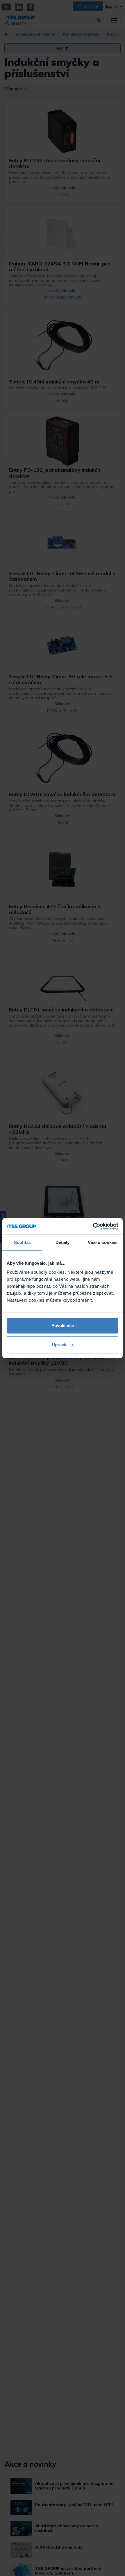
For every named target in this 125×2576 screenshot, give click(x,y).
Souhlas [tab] (22, 1242)
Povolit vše (63, 1325)
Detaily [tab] (63, 1242)
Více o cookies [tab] (103, 1242)
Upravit (59, 1345)
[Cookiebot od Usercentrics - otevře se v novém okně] (93, 1226)
